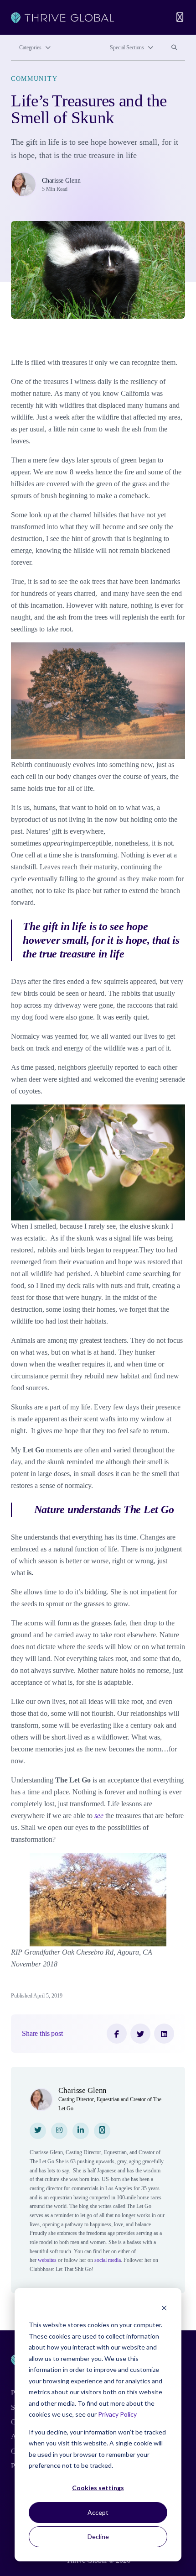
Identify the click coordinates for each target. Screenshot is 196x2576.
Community (34, 79)
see (99, 1816)
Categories (30, 47)
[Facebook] (117, 2034)
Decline (98, 2537)
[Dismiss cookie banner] (164, 2308)
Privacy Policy (117, 2414)
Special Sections (127, 47)
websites (47, 2260)
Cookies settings (98, 2488)
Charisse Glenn (61, 180)
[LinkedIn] (164, 2034)
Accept (98, 2512)
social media (108, 2260)
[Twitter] (140, 2034)
